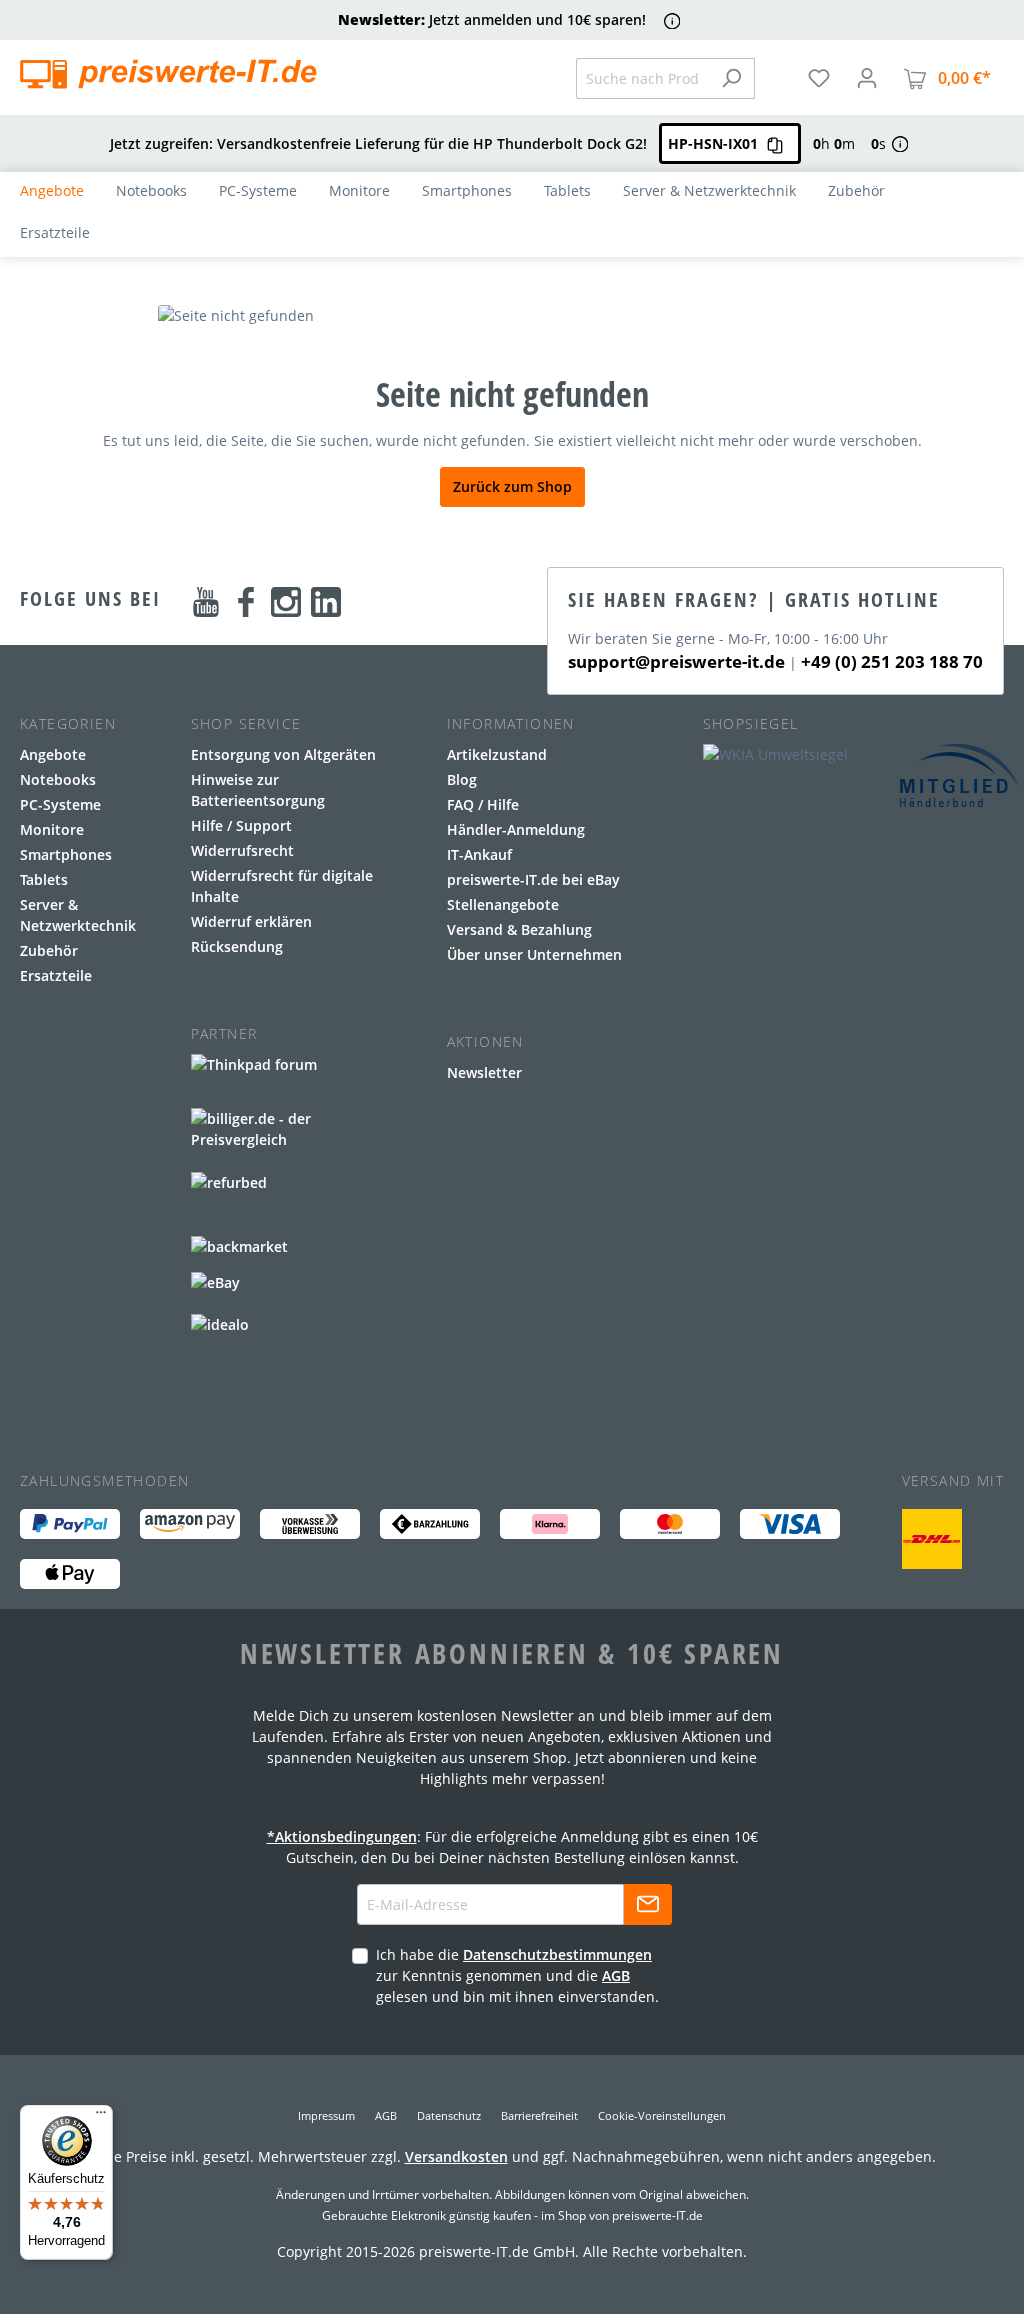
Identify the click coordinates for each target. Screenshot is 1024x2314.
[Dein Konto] (867, 78)
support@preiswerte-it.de (676, 661)
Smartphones (66, 854)
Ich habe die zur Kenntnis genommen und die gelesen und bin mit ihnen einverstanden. (517, 1975)
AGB (616, 1975)
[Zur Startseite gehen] (168, 74)
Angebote (53, 754)
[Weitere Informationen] (672, 20)
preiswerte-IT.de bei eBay (533, 879)
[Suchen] (731, 78)
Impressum (326, 2115)
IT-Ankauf (479, 854)
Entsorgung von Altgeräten (283, 754)
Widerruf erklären (251, 921)
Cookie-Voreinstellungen (662, 2115)
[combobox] (642, 78)
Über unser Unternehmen (534, 954)
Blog (462, 779)
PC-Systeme (60, 804)
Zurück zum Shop (512, 486)
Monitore (52, 829)
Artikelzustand (497, 754)
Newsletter (484, 1072)
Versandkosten (456, 2156)
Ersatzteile (56, 975)
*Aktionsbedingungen (342, 1836)
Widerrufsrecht (242, 850)
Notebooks (58, 779)
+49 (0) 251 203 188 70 (892, 661)
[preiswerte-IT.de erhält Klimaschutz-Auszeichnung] (932, 1539)
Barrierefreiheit (539, 2115)
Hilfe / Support (241, 825)
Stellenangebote (503, 904)
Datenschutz (449, 2115)
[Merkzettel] (819, 78)
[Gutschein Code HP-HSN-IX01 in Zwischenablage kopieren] (775, 143)
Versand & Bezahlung (519, 929)
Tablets (44, 879)
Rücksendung (237, 946)
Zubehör (49, 950)
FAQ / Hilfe (483, 804)
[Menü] (101, 2117)
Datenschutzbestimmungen (557, 1954)
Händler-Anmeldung (516, 829)
